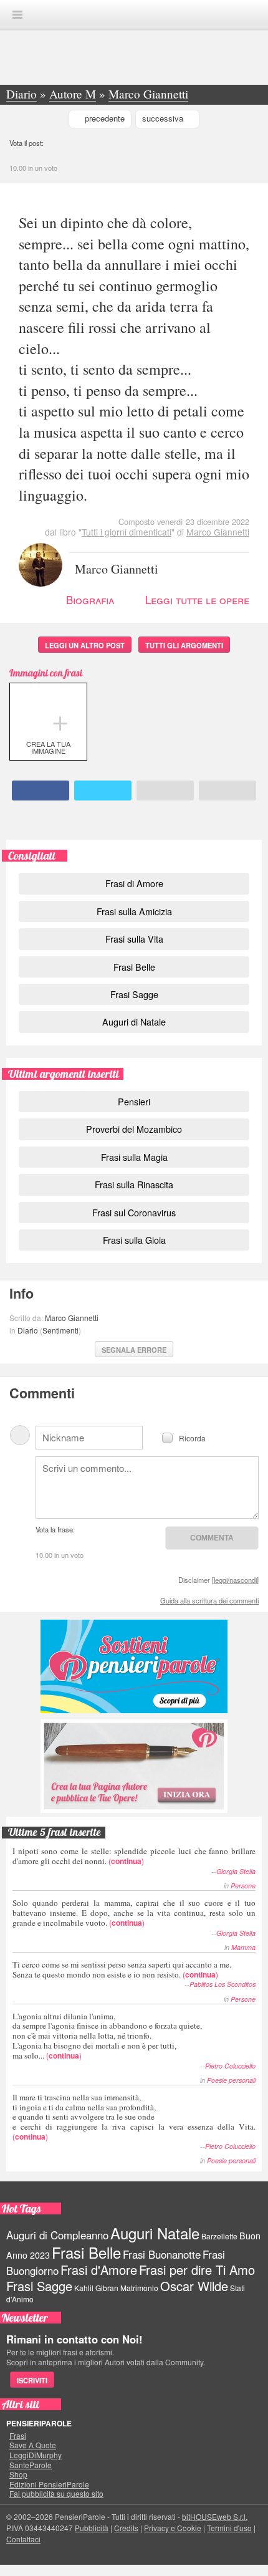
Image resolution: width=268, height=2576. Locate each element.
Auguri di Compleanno (57, 2235)
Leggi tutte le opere (197, 599)
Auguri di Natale (134, 1021)
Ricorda (192, 1437)
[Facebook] (41, 791)
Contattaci (23, 2539)
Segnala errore (134, 1350)
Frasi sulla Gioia (134, 1240)
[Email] (165, 791)
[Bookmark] (227, 791)
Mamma (243, 1947)
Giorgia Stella (236, 1871)
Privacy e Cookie (173, 2528)
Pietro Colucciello (230, 2066)
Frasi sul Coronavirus (134, 1212)
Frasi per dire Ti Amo (197, 2270)
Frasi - (134, 14)
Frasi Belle (134, 967)
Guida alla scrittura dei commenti (209, 1600)
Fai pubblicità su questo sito (56, 2494)
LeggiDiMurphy (36, 2455)
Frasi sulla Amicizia (134, 911)
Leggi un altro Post (85, 645)
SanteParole (31, 2465)
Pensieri (134, 1101)
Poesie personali (231, 2080)
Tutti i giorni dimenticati (127, 532)
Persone (243, 1886)
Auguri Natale (155, 2233)
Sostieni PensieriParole (134, 1666)
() (134, 1856)
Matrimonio (139, 2288)
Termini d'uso (229, 2528)
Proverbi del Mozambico (134, 1129)
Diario (28, 1330)
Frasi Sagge (134, 994)
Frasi (18, 2436)
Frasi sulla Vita (134, 939)
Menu (17, 15)
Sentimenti (60, 1330)
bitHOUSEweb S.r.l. (215, 2516)
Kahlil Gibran (96, 2288)
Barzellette (219, 2236)
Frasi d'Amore (99, 2270)
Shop (18, 2474)
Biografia (90, 599)
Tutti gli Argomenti (184, 645)
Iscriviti (32, 2380)
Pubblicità (92, 2528)
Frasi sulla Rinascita (134, 1184)
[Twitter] (103, 791)
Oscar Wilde (194, 2286)
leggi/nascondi (235, 1580)
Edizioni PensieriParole (49, 2484)
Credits (126, 2528)
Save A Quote (33, 2445)
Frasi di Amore (134, 883)
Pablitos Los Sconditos (223, 1984)
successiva (163, 118)
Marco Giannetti (218, 532)
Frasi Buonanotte (162, 2254)
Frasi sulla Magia (134, 1157)
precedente (105, 118)
